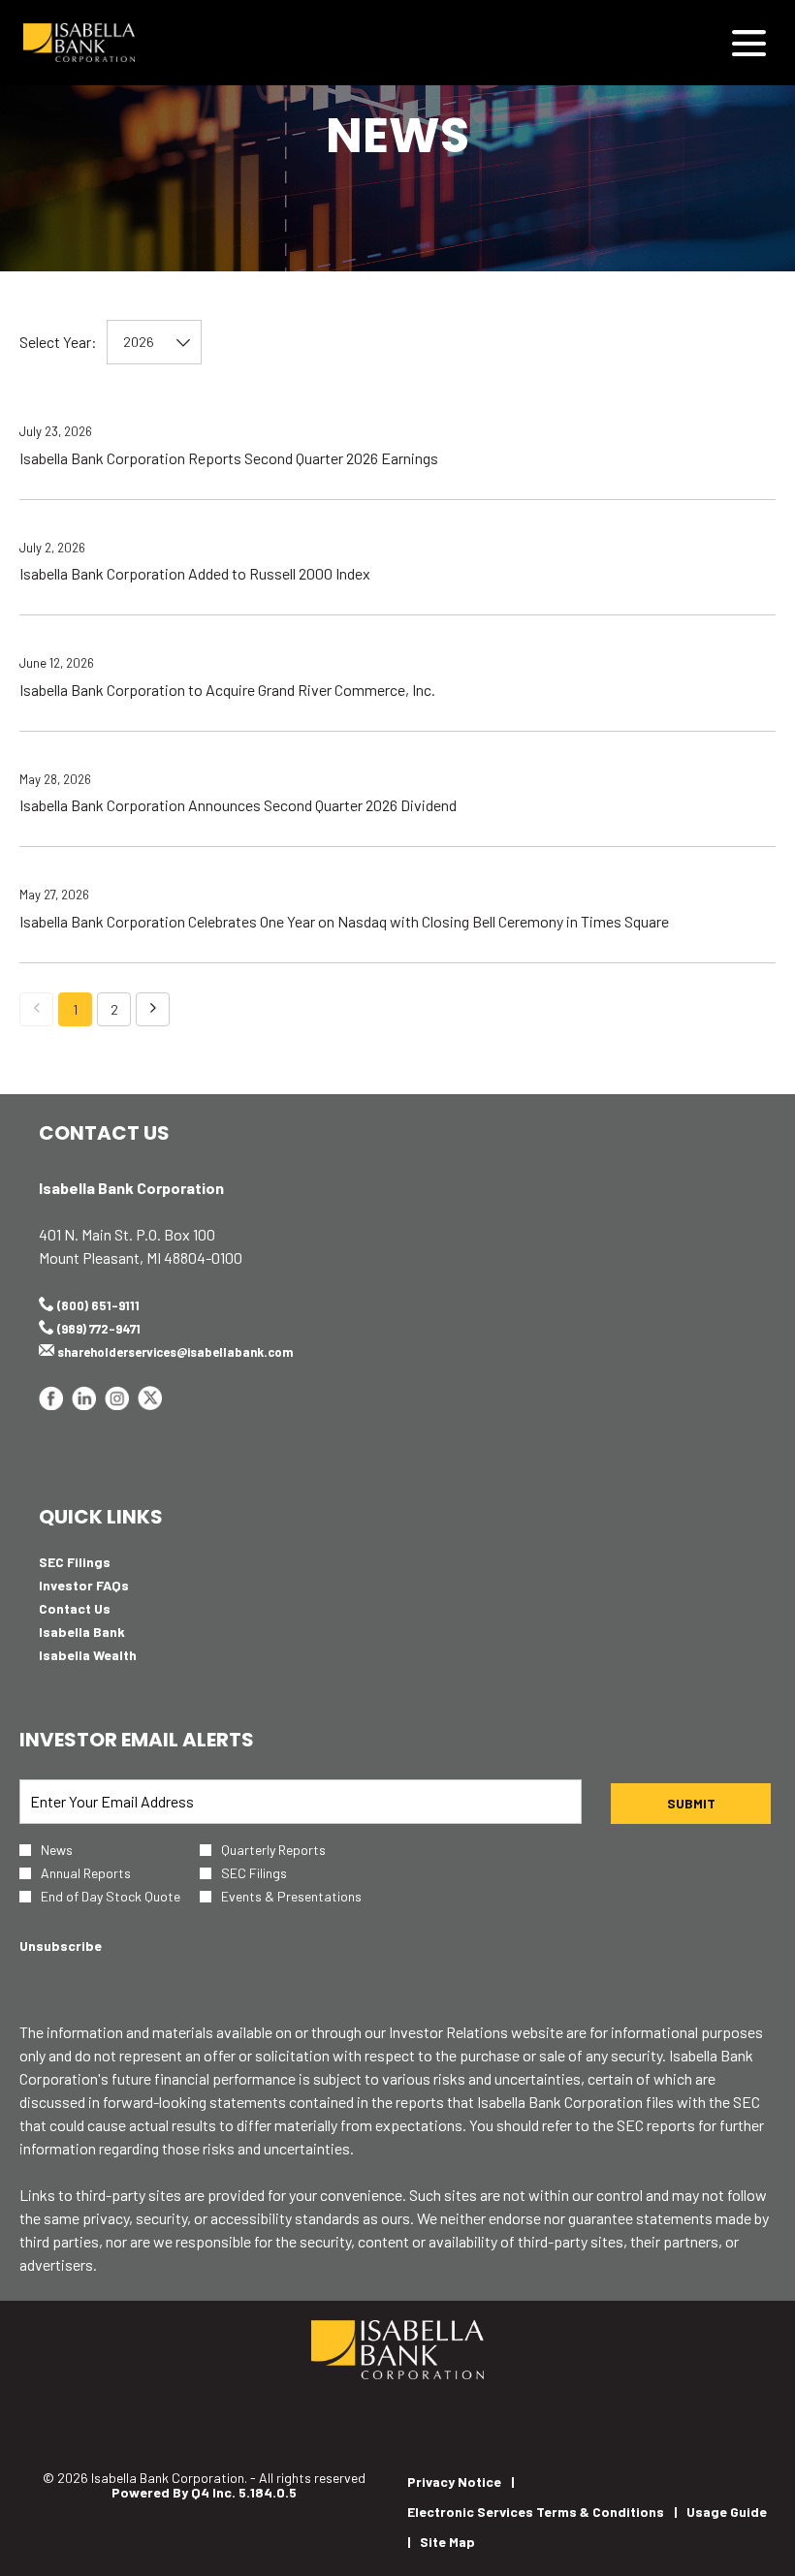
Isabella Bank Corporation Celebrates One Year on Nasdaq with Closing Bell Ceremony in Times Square (344, 921)
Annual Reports (86, 1873)
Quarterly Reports (273, 1850)
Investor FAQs (109, 1586)
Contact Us (99, 1609)
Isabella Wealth (112, 1655)
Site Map (447, 2542)
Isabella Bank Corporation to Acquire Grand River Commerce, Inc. (227, 690)
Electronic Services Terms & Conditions (536, 2512)
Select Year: (58, 342)
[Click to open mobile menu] (749, 43)
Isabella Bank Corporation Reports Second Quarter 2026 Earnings (229, 458)
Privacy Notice (454, 2482)
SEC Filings (99, 1562)
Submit (691, 1803)
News (57, 1850)
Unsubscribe (61, 1946)
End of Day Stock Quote (111, 1897)
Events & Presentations (291, 1897)
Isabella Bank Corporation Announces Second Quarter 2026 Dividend (238, 805)
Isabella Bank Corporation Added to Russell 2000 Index (195, 573)
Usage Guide (727, 2512)
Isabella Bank (107, 1632)
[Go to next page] (153, 1009)
